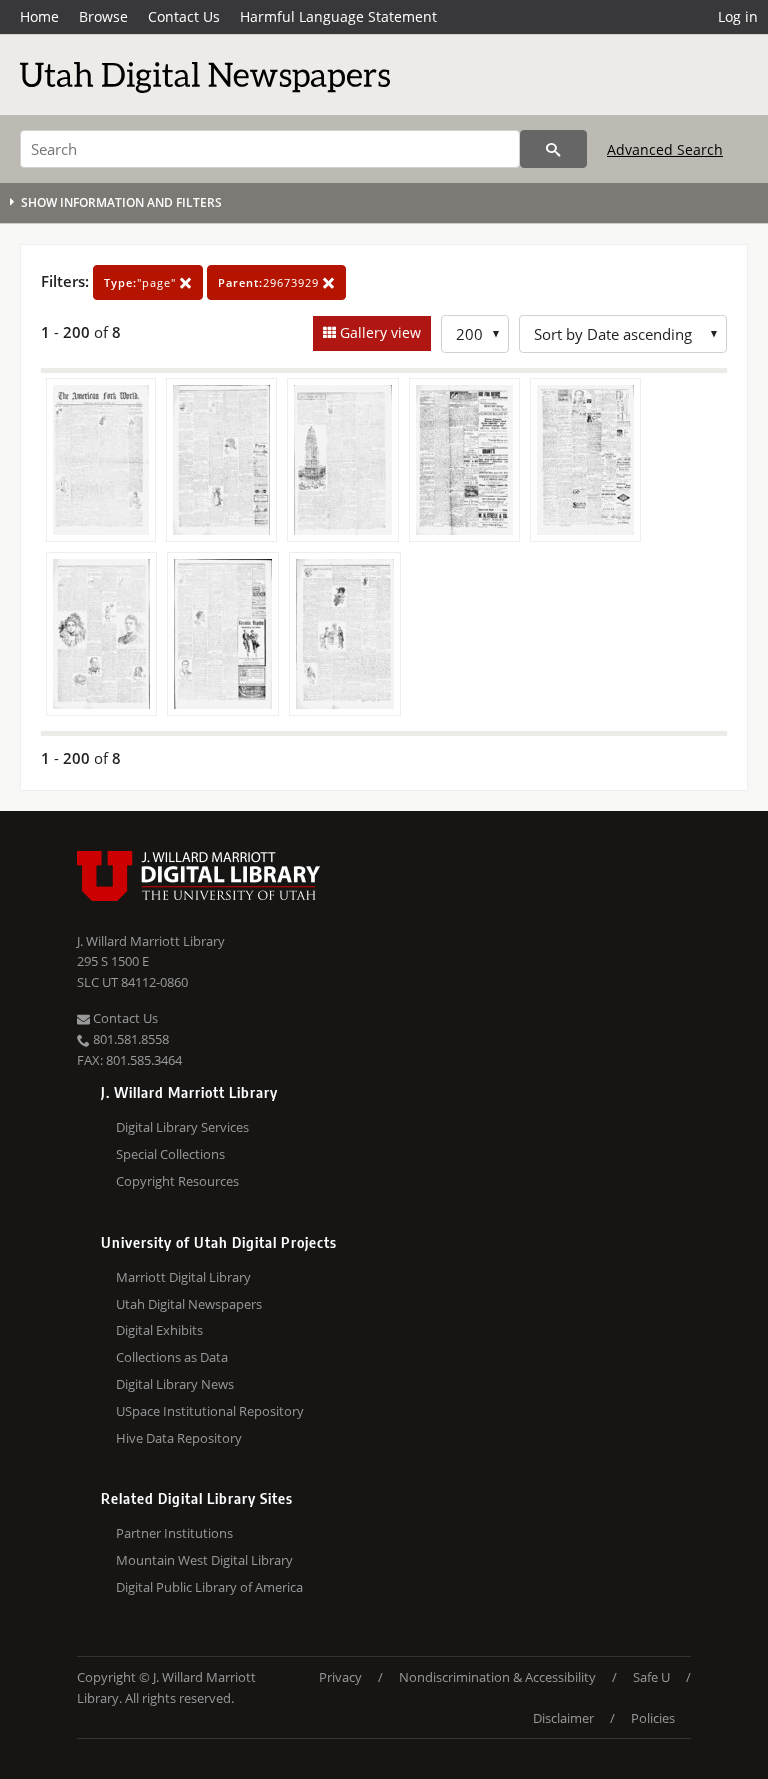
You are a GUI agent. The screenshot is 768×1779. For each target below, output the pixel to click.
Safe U (651, 1677)
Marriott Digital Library (183, 1277)
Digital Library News (175, 1384)
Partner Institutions (174, 1533)
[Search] (553, 149)
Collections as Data (172, 1357)
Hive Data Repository (179, 1438)
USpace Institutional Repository (210, 1411)
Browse (103, 16)
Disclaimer (563, 1718)
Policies (653, 1718)
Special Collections (170, 1154)
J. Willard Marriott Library (151, 941)
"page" (142, 282)
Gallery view (378, 332)
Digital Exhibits (159, 1330)
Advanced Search (665, 149)
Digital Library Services (182, 1127)
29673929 (270, 282)
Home (39, 16)
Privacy (340, 1677)
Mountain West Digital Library (204, 1560)
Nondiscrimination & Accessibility (497, 1677)
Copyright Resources (177, 1181)
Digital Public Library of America (209, 1587)
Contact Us (184, 16)
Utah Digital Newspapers (189, 1304)
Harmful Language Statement (338, 16)
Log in (738, 16)
